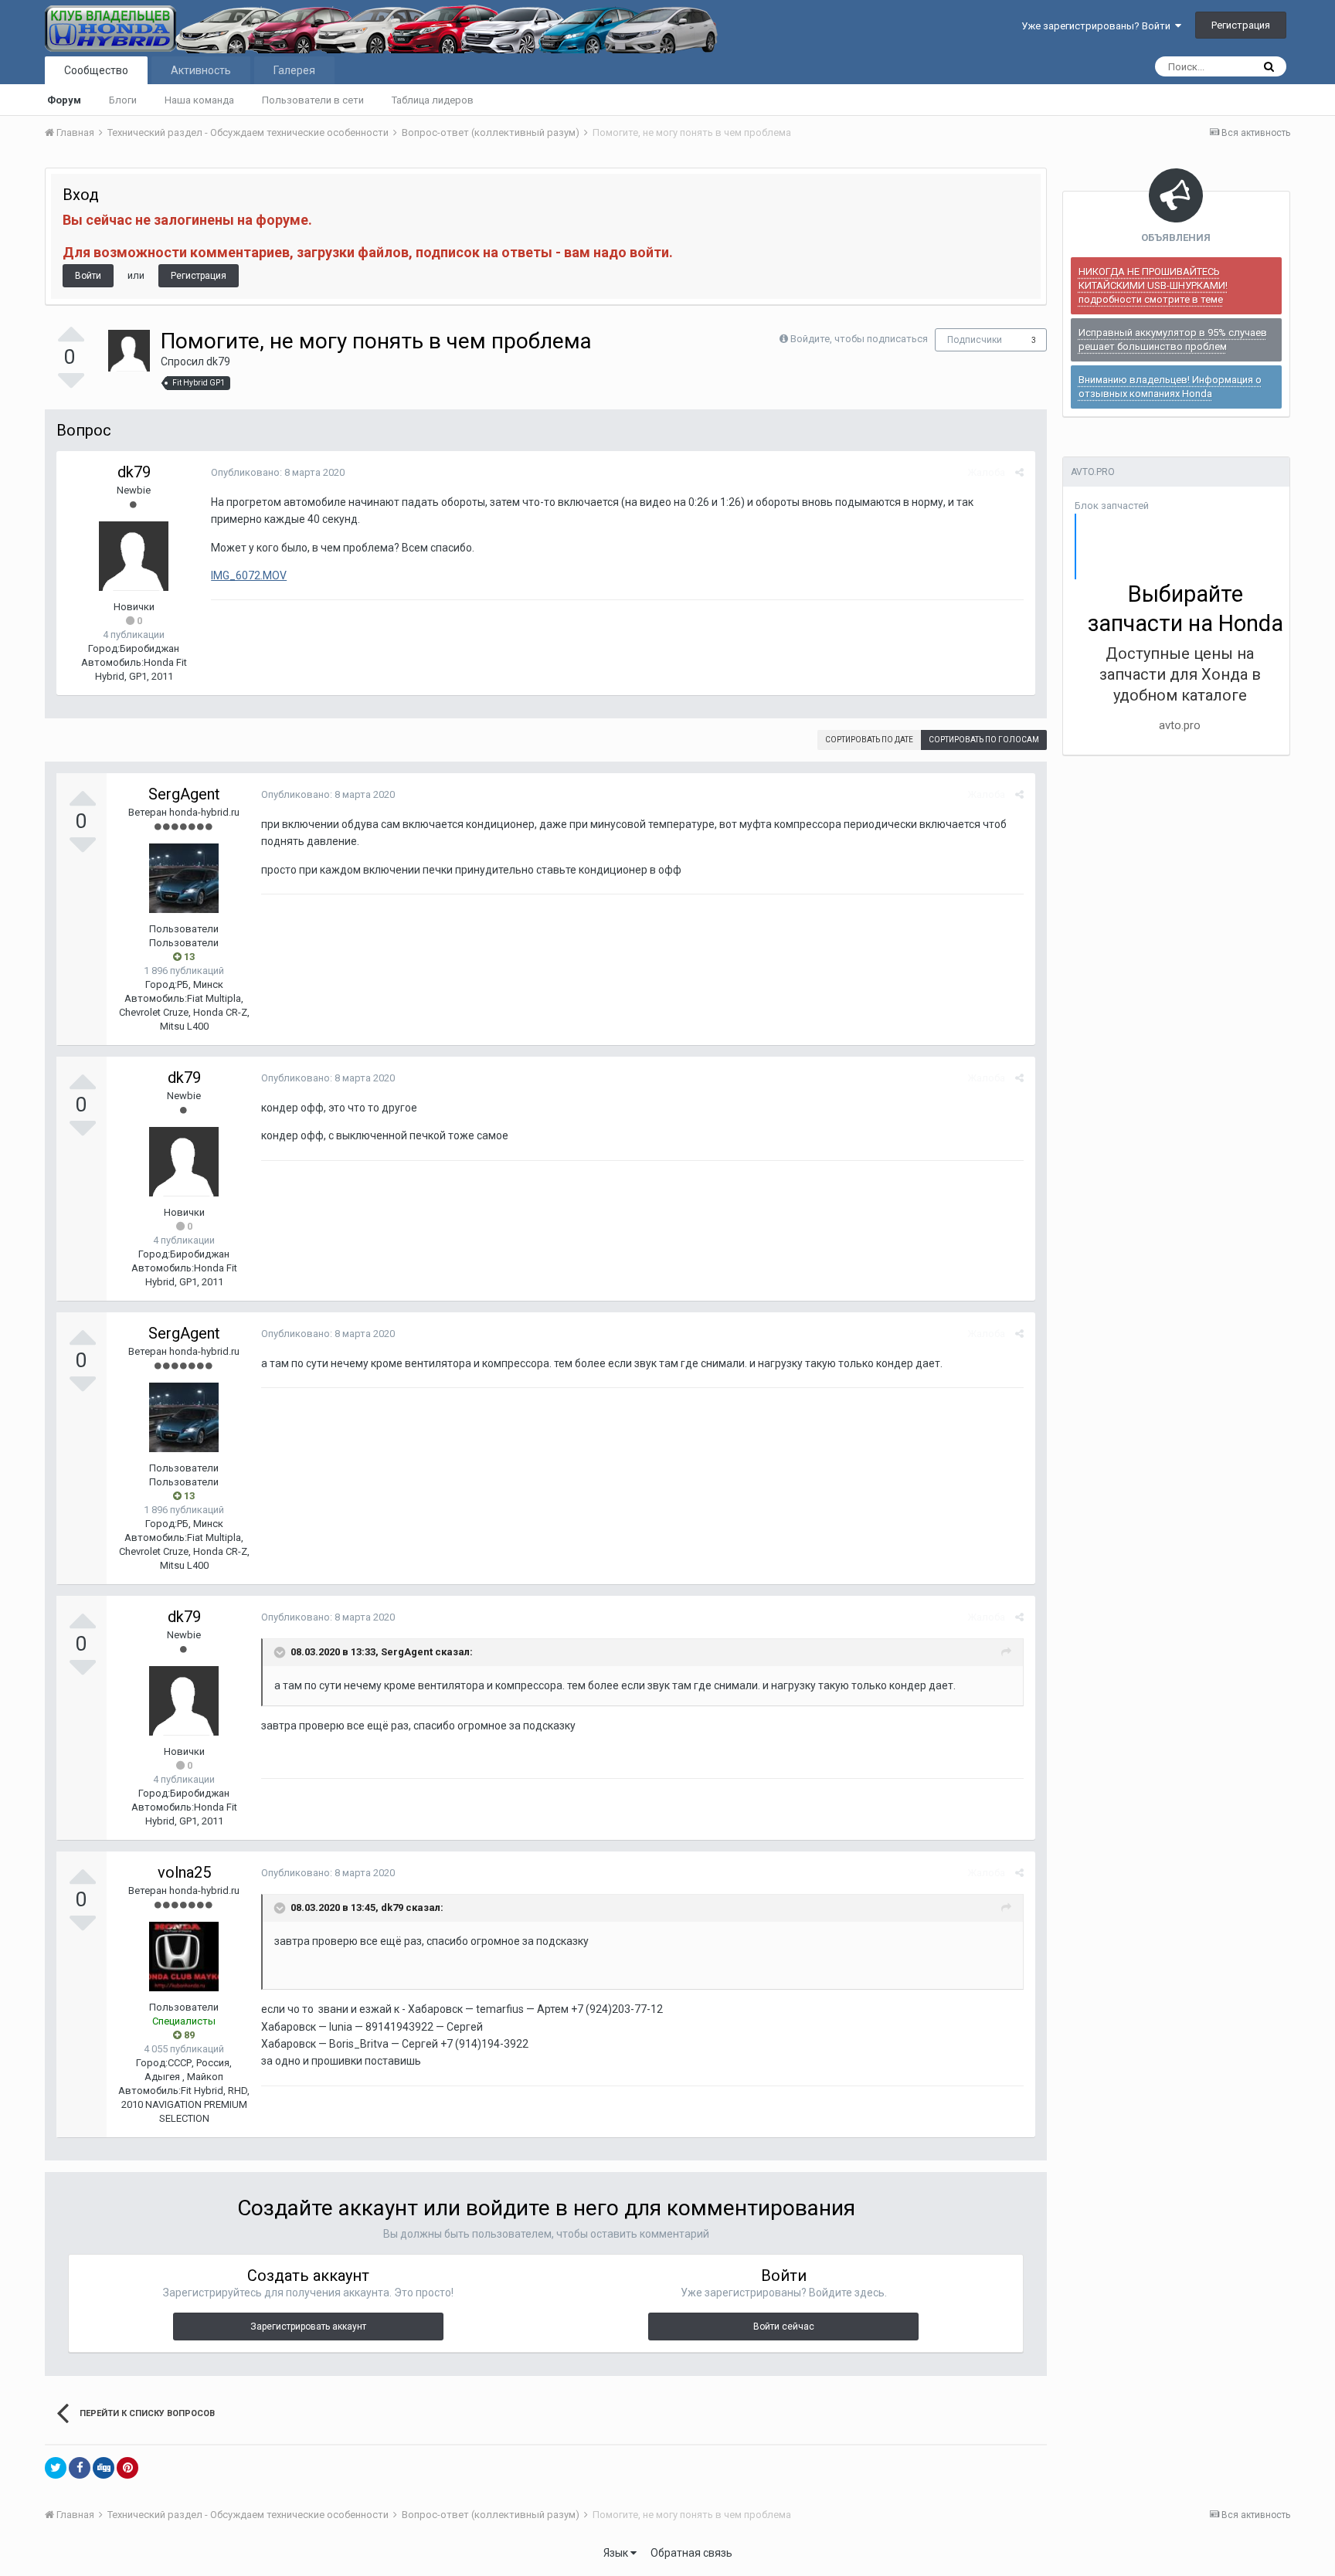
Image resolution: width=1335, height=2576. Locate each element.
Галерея (294, 70)
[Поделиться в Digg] (104, 2468)
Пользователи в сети (313, 100)
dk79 (218, 361)
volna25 (184, 1872)
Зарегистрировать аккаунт (308, 2327)
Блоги (123, 100)
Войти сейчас (784, 2327)
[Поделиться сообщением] (1019, 472)
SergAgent (184, 794)
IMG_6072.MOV (249, 575)
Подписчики (975, 340)
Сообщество (96, 70)
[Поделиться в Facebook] (80, 2468)
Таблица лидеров (433, 100)
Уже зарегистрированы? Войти (1098, 26)
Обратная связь (691, 2553)
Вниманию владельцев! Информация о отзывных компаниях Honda (1170, 387)
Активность (201, 70)
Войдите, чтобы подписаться (859, 339)
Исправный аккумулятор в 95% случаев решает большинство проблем (1173, 339)
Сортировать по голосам (984, 740)
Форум (64, 100)
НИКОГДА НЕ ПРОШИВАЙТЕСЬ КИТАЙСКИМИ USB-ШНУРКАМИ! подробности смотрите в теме (1153, 285)
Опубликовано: (278, 472)
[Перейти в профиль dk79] (129, 351)
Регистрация (1241, 25)
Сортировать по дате (869, 740)
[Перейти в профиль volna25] (184, 1957)
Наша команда (199, 100)
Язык (617, 2553)
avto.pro (1180, 725)
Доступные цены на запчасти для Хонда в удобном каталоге (1180, 674)
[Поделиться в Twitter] (56, 2468)
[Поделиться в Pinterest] (127, 2468)
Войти (88, 276)
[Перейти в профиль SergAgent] (184, 878)
